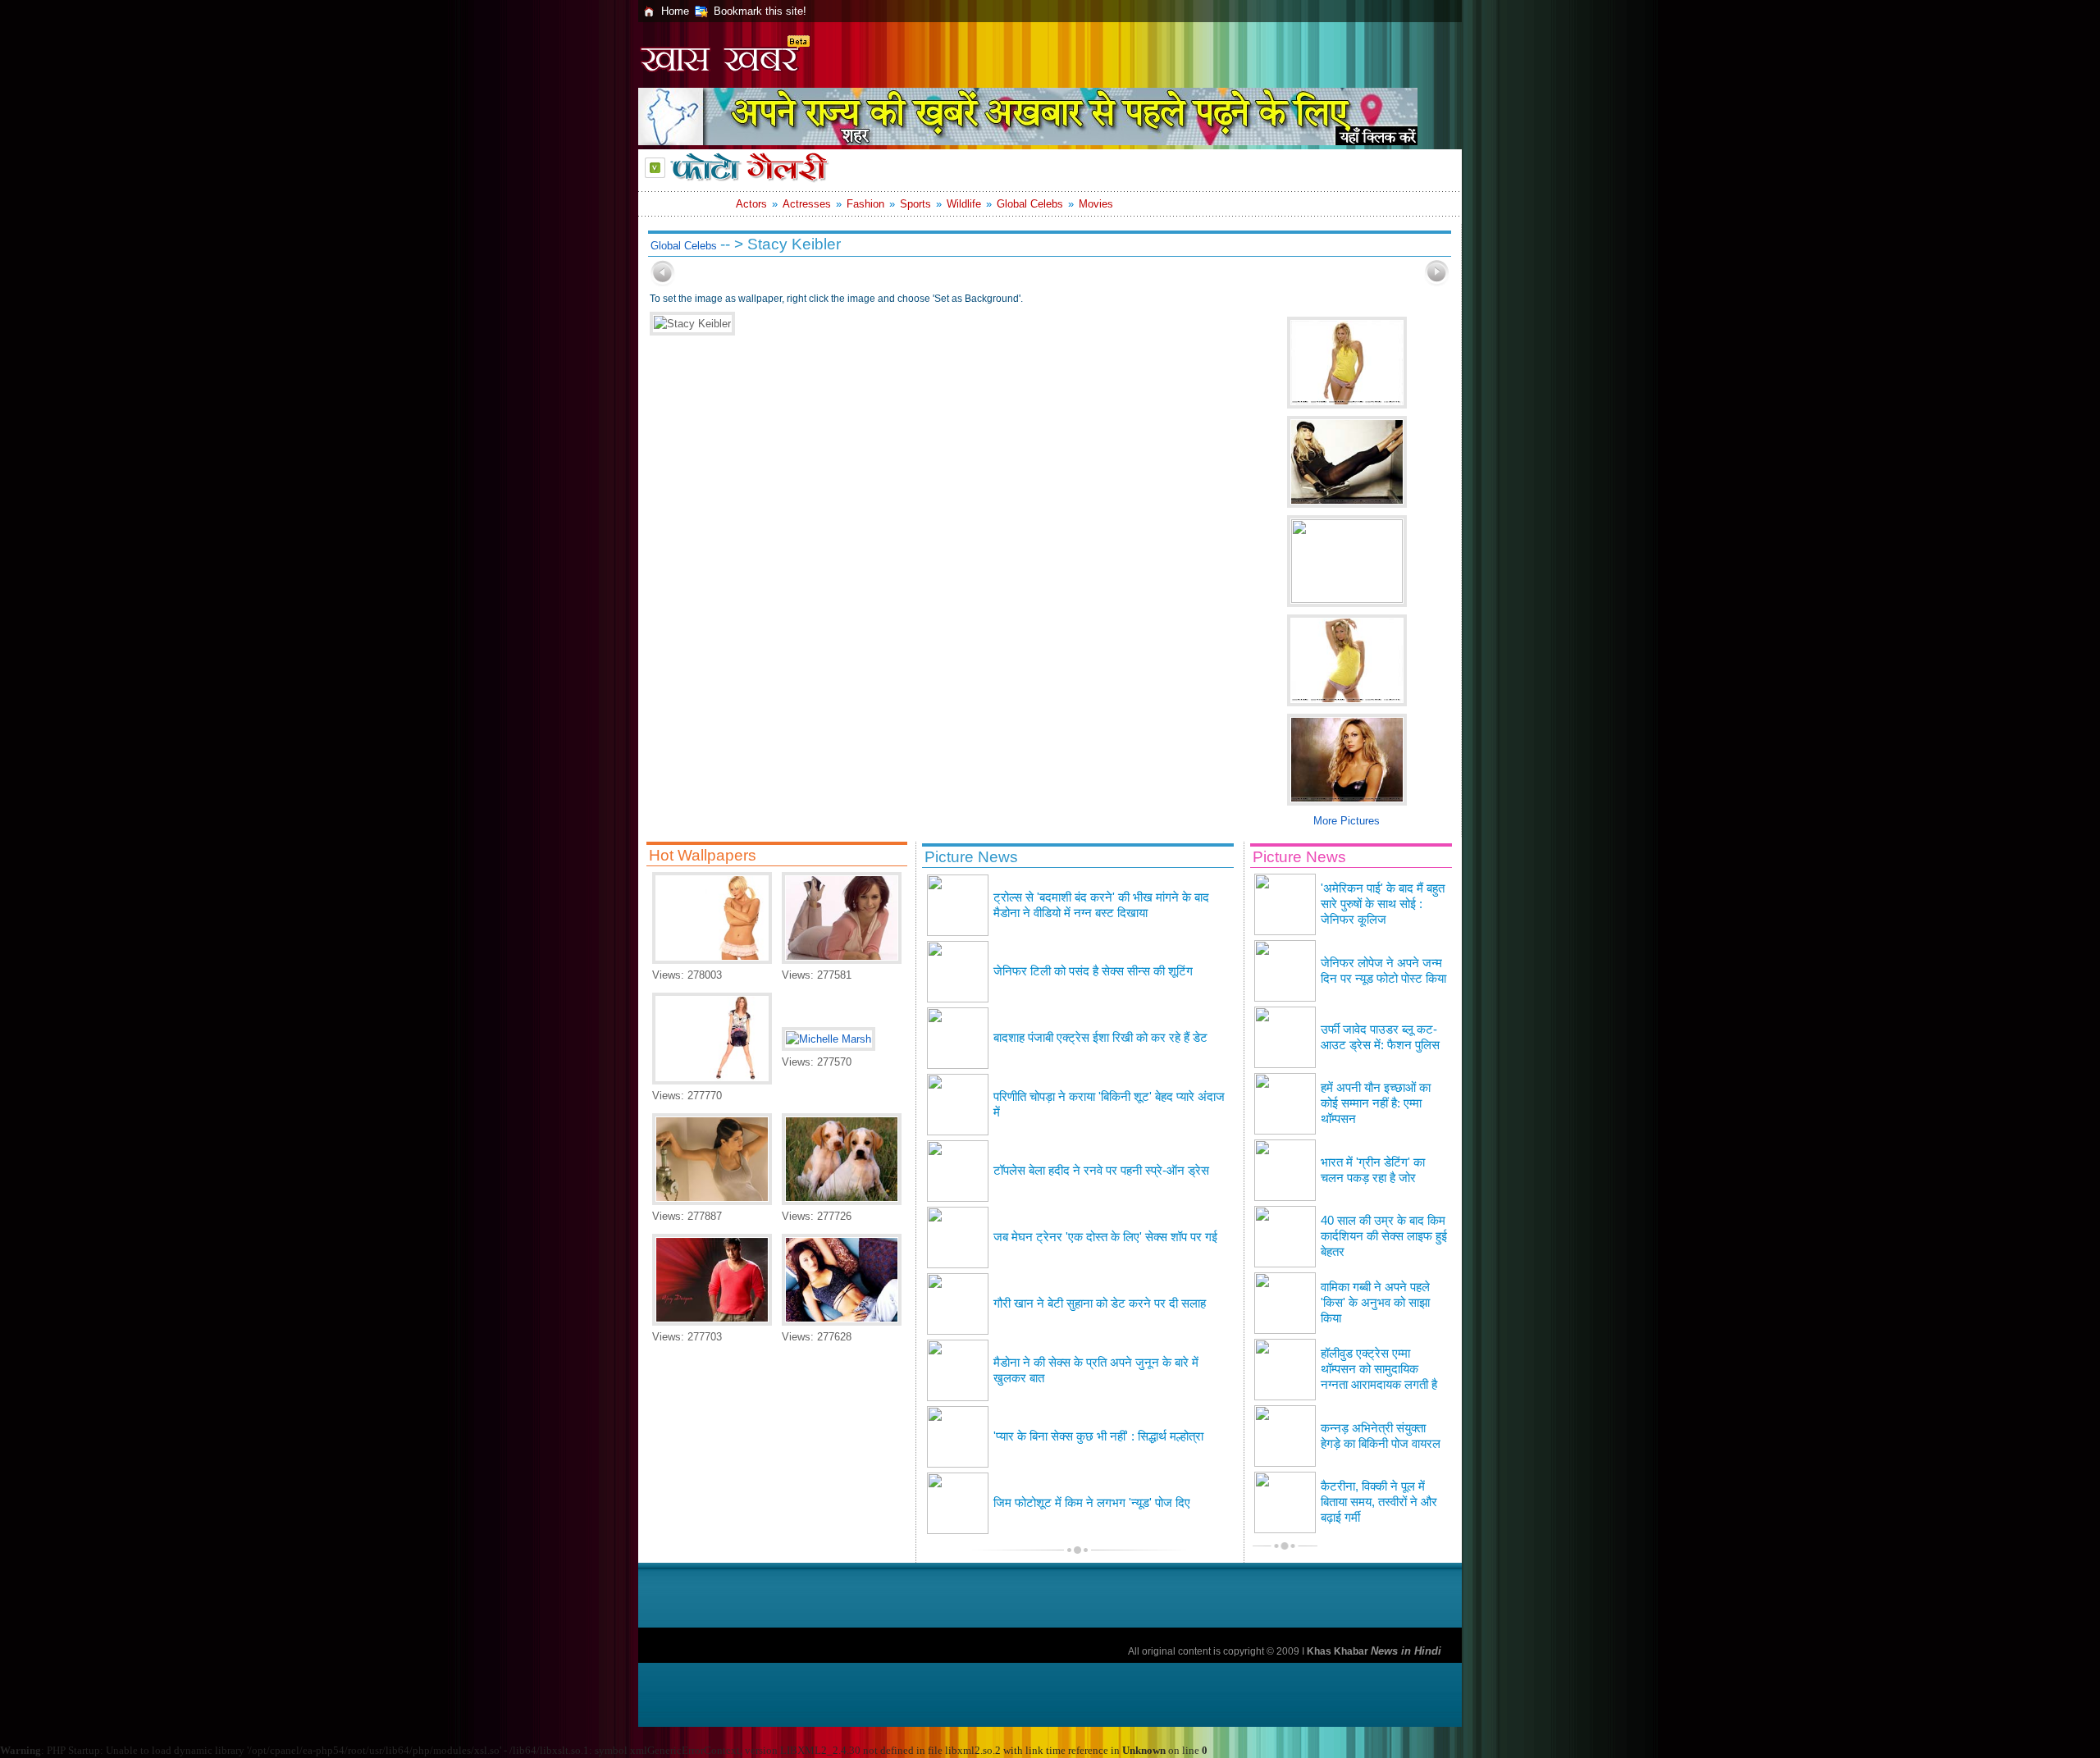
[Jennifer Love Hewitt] (842, 960)
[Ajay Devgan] (712, 1322)
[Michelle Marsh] (712, 960)
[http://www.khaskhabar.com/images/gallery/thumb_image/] (663, 283)
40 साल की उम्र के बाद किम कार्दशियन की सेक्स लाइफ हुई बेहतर (1384, 1236)
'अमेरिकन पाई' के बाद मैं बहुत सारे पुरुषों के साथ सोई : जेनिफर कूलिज (1383, 904)
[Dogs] (842, 1201)
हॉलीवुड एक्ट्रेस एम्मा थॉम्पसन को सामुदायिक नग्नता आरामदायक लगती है (1379, 1369)
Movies (1096, 204)
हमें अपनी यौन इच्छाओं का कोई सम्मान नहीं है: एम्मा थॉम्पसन (1376, 1103)
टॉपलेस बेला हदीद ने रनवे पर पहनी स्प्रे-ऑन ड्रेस (1101, 1171)
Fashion (865, 204)
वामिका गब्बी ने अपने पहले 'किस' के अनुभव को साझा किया (1375, 1303)
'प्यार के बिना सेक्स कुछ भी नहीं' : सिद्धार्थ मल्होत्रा (1098, 1436)
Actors (751, 204)
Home (675, 11)
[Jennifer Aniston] (712, 1081)
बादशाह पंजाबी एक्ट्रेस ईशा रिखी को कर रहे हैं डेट (1100, 1038)
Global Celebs (1030, 204)
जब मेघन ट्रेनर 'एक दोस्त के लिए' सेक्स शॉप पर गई (1105, 1237)
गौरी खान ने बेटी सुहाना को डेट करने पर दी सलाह (1100, 1304)
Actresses (807, 204)
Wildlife (964, 204)
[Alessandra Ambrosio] (842, 1322)
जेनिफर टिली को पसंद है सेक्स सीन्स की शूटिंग (1093, 971)
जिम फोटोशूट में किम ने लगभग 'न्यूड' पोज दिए (1092, 1503)
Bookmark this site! (760, 11)
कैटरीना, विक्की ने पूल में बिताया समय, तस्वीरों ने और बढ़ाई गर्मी (1379, 1502)
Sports (915, 204)
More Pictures (1347, 821)
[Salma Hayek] (712, 1201)
